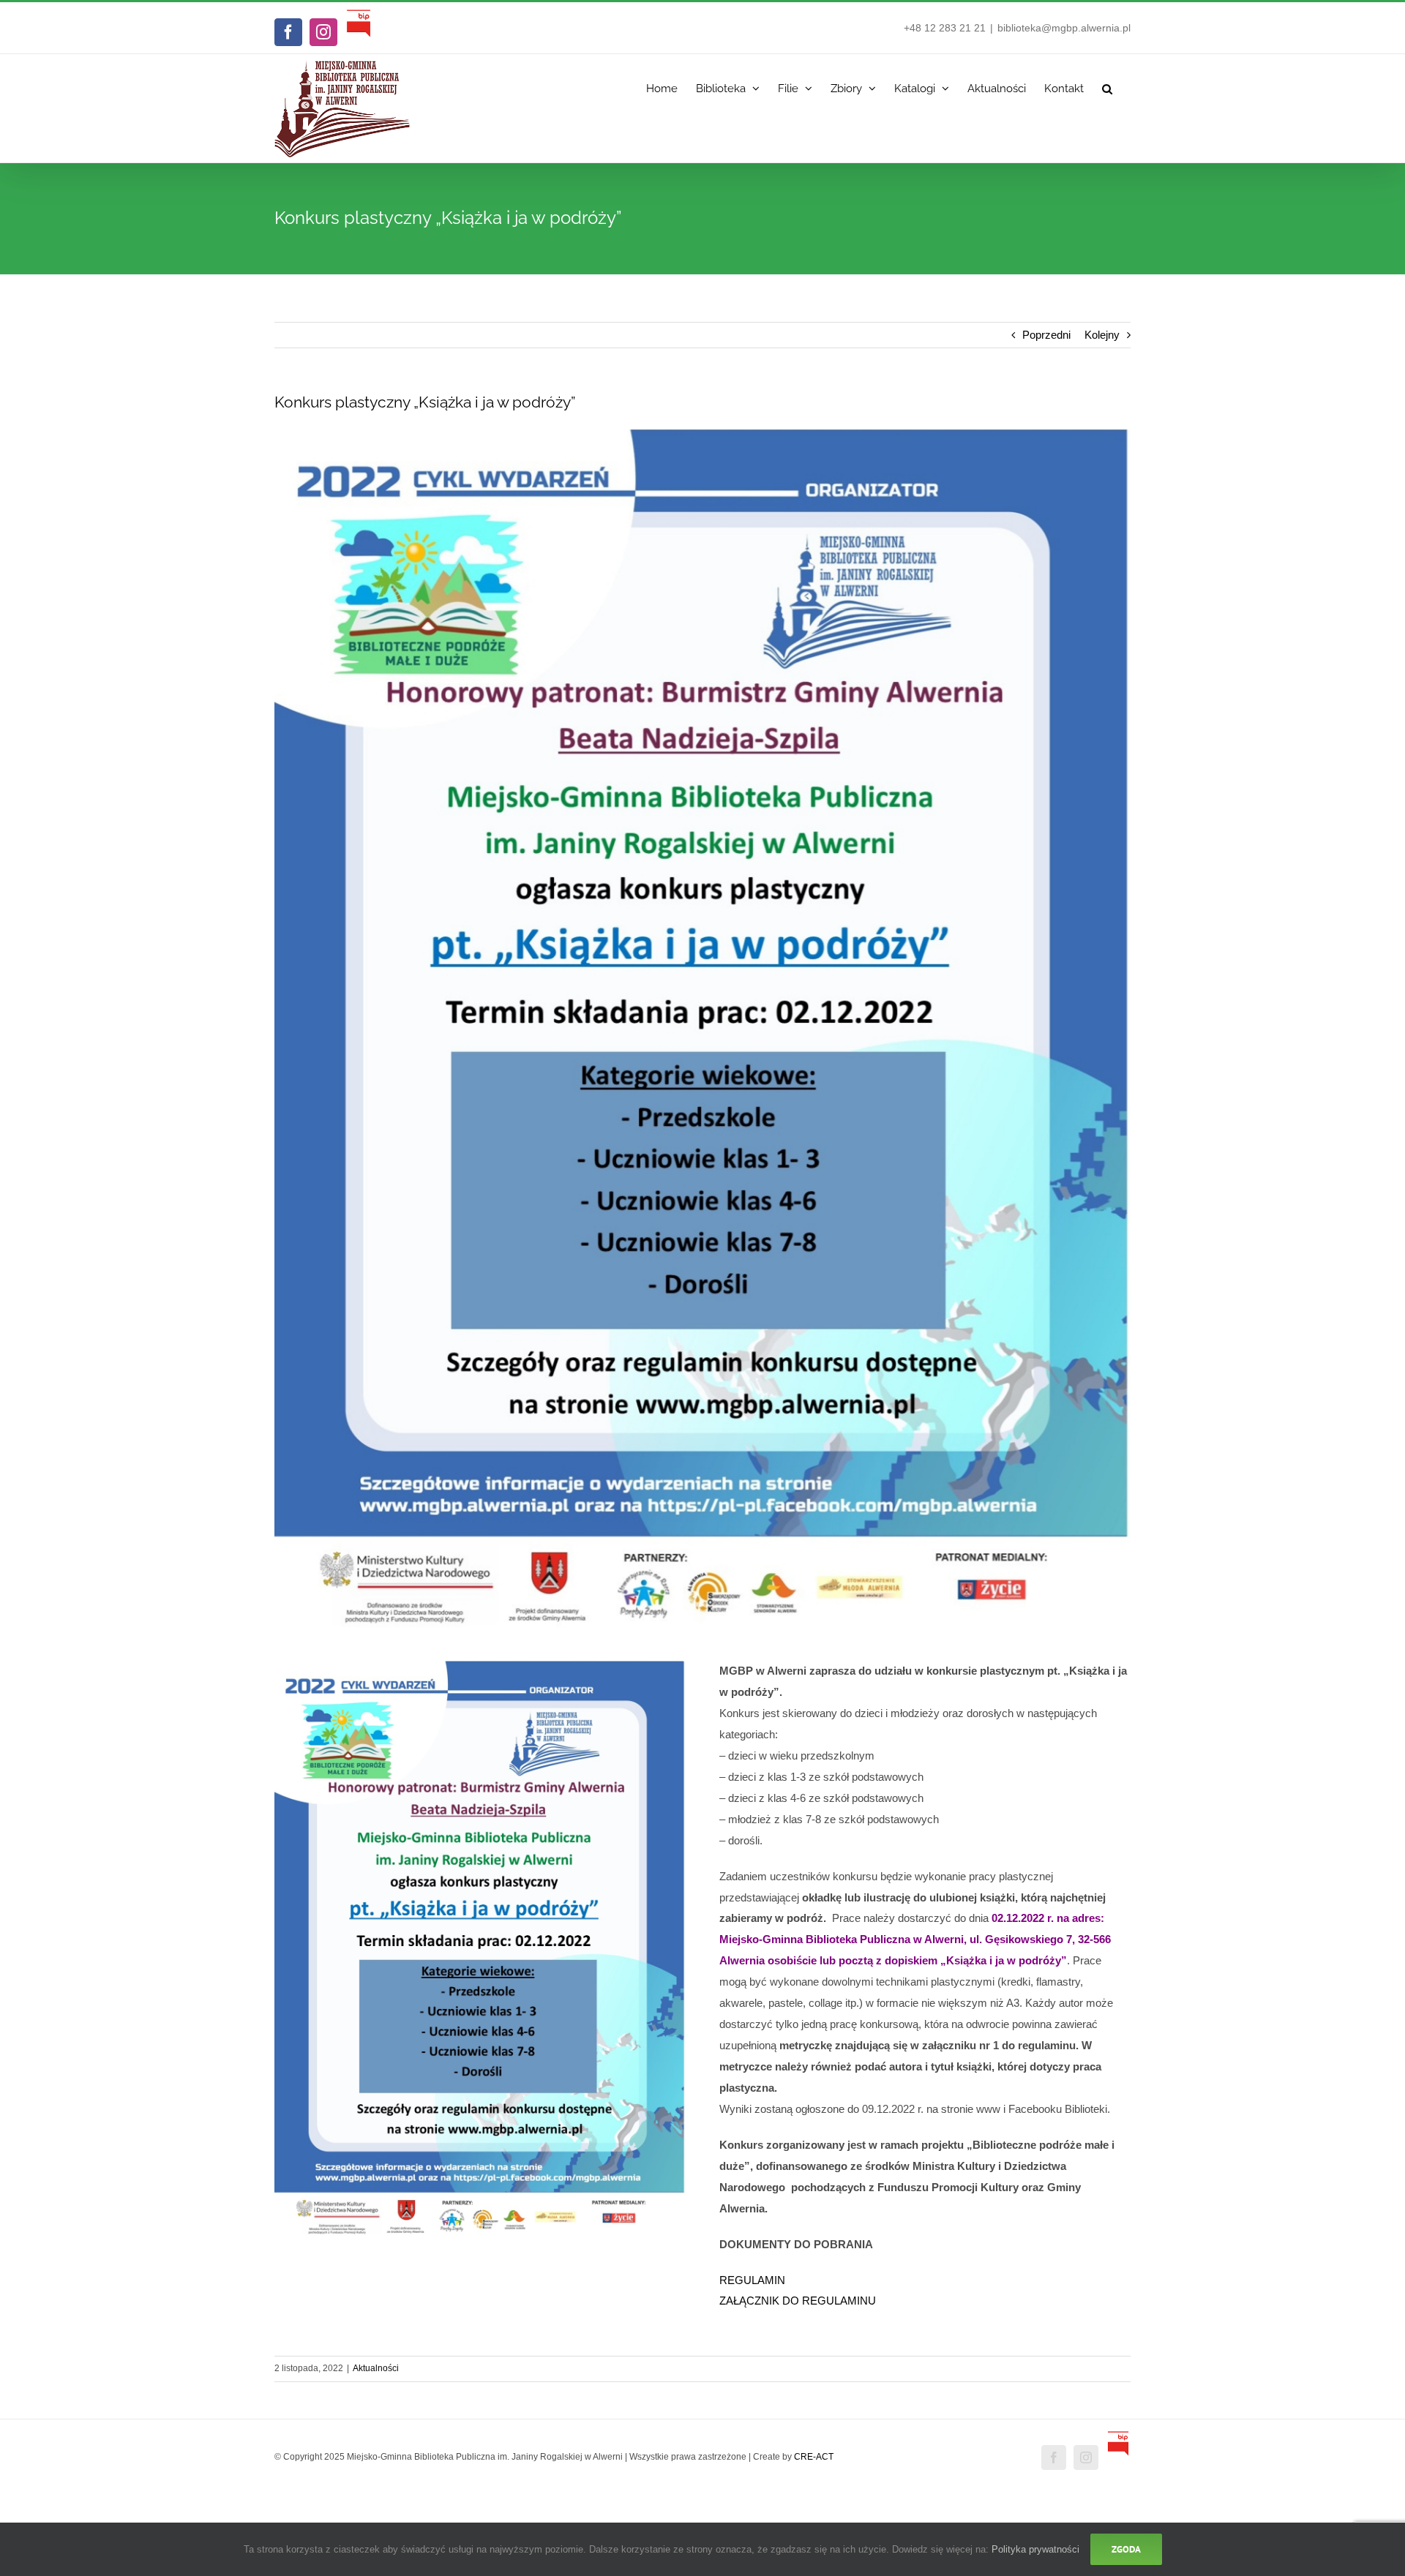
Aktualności (376, 2368)
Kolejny (1102, 335)
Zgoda (1126, 2549)
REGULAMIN (752, 2280)
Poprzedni (1046, 335)
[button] (1107, 85)
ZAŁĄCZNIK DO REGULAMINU (798, 2301)
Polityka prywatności (1035, 2549)
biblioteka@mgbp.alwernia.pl (1064, 28)
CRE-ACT (814, 2457)
